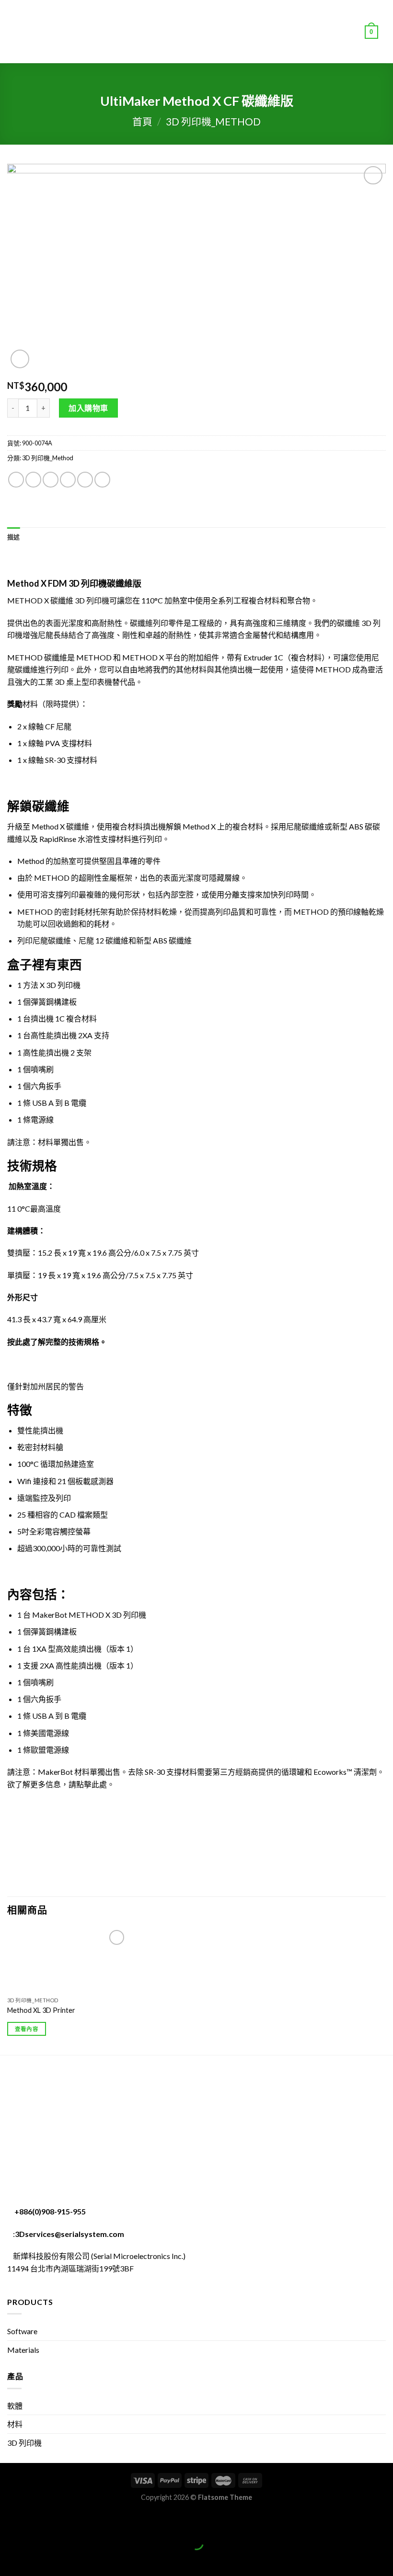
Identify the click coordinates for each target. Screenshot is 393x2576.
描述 (14, 537)
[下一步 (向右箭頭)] (37, 2559)
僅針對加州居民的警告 (46, 1386)
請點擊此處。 (92, 1784)
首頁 (142, 121)
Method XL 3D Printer (41, 2010)
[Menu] (13, 31)
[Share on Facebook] (33, 480)
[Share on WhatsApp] (16, 480)
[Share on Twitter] (51, 480)
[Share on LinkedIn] (102, 480)
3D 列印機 (24, 2443)
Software (22, 2331)
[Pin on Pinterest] (85, 480)
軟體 (15, 2406)
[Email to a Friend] (68, 480)
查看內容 (27, 2029)
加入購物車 (88, 408)
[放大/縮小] (37, 2519)
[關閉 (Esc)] (9, 2519)
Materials (23, 2350)
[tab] (14, 537)
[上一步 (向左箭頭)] (9, 2559)
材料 (15, 2424)
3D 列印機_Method (213, 121)
